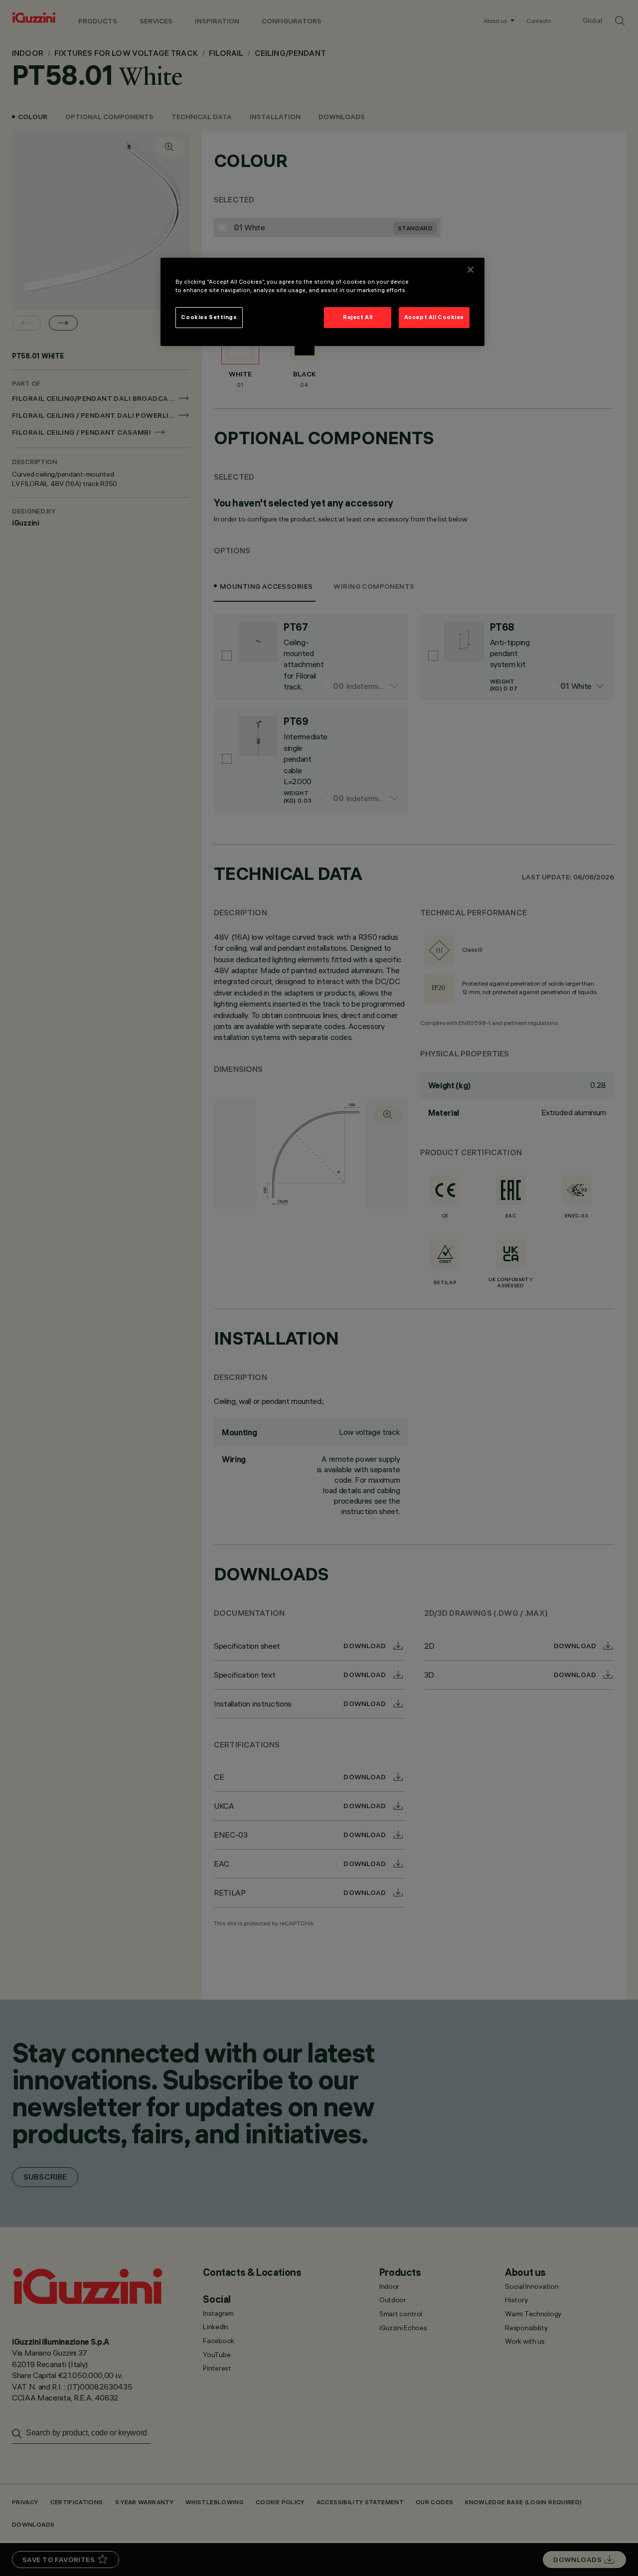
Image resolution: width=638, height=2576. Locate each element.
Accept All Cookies (434, 317)
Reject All (358, 317)
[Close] (471, 270)
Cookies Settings (209, 317)
